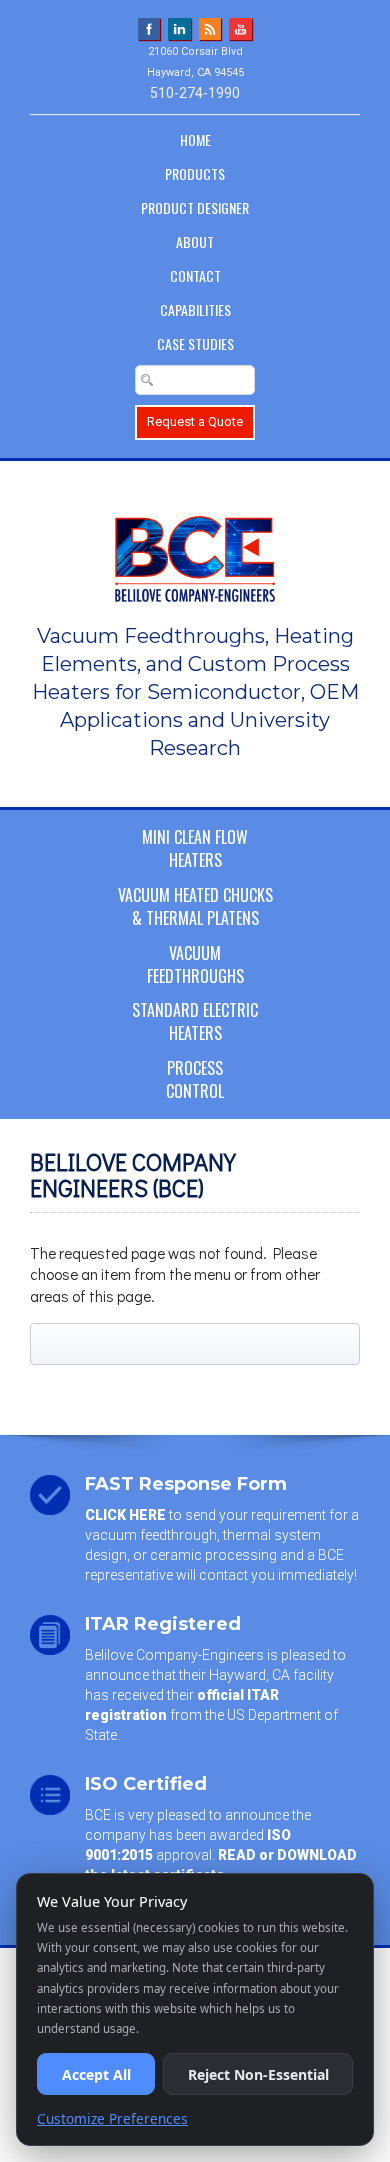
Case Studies (195, 343)
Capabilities (195, 309)
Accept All (96, 2074)
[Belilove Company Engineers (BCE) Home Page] (195, 549)
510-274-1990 (195, 93)
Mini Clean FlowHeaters (195, 848)
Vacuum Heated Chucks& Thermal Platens (195, 906)
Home (195, 139)
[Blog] (210, 28)
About (195, 241)
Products (195, 173)
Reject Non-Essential (258, 2074)
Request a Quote (195, 421)
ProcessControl (195, 1079)
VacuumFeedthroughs (195, 964)
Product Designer (195, 207)
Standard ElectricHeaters (195, 1021)
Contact (195, 275)
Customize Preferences (112, 2118)
